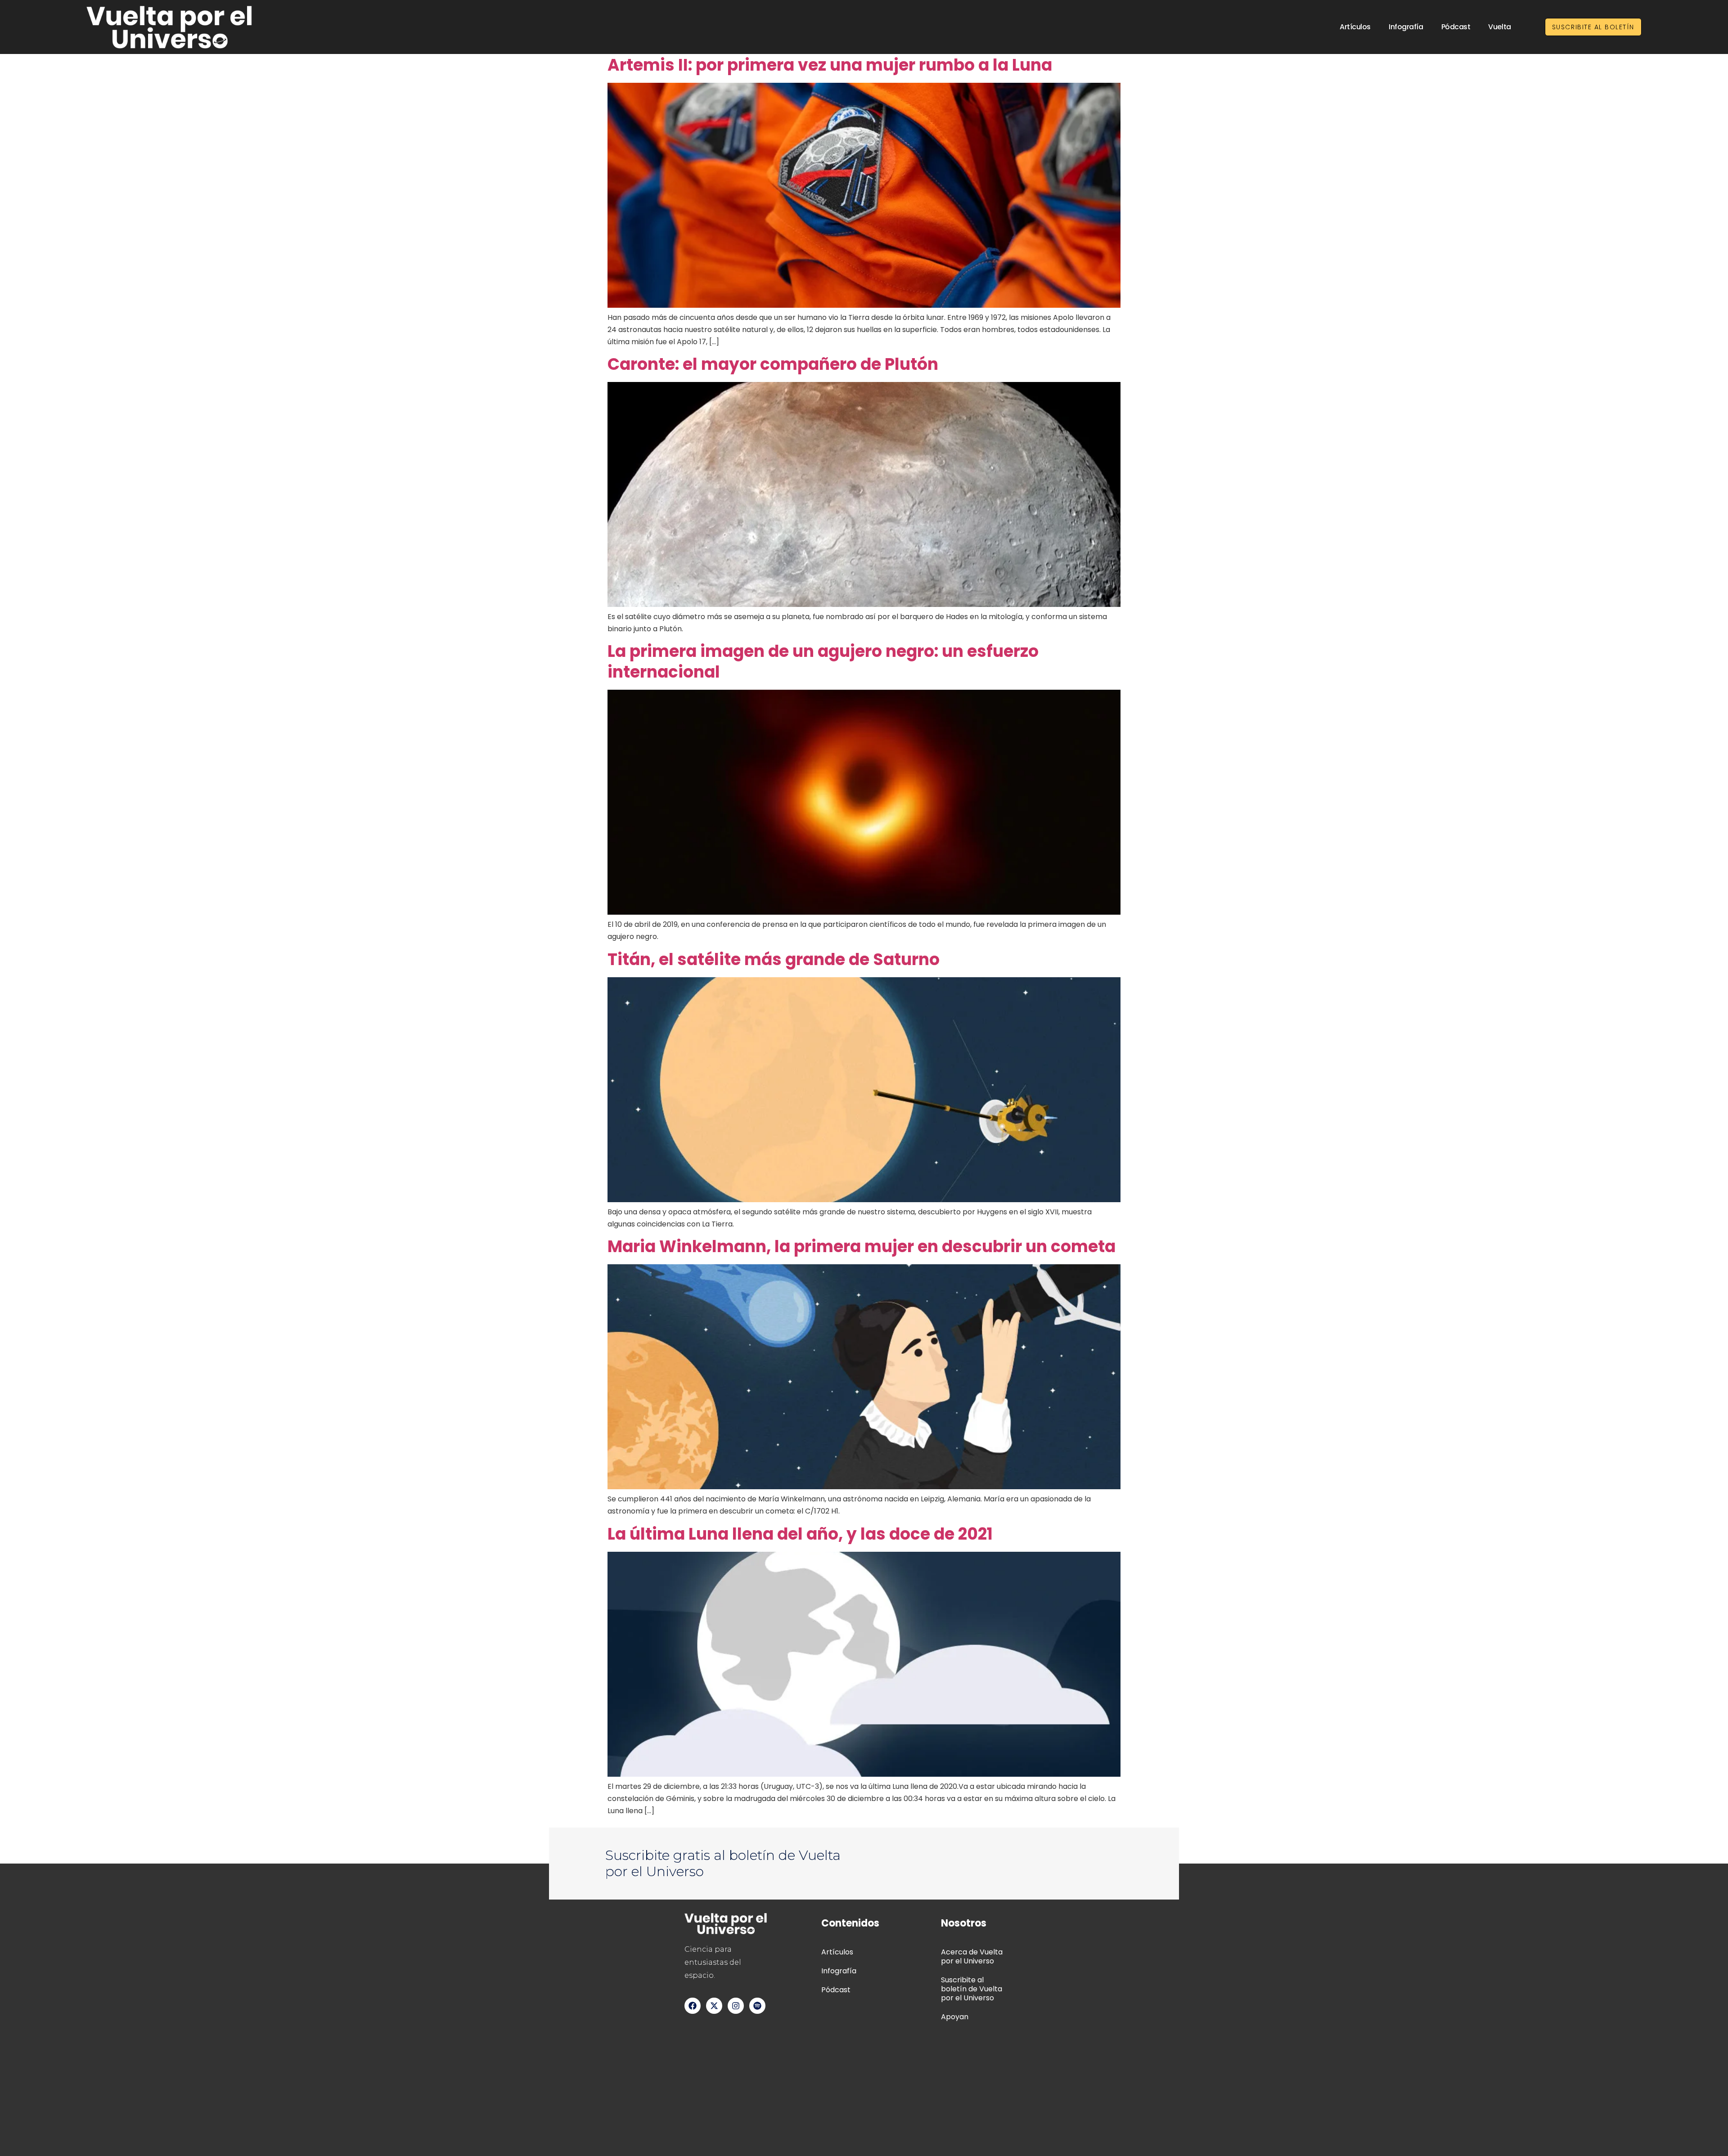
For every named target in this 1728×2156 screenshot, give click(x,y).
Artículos (1355, 27)
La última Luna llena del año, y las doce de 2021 (800, 1534)
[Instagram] (736, 2006)
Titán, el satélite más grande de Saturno (774, 959)
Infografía (1406, 27)
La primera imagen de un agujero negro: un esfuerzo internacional (823, 662)
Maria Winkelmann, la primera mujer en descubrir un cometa (862, 1246)
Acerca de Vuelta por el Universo (972, 1956)
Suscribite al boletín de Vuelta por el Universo (972, 1989)
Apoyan (955, 2017)
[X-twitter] (714, 2006)
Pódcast (1456, 27)
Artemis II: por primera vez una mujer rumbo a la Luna (830, 65)
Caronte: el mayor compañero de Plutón (773, 364)
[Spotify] (757, 2006)
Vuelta (1499, 27)
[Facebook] (693, 2006)
